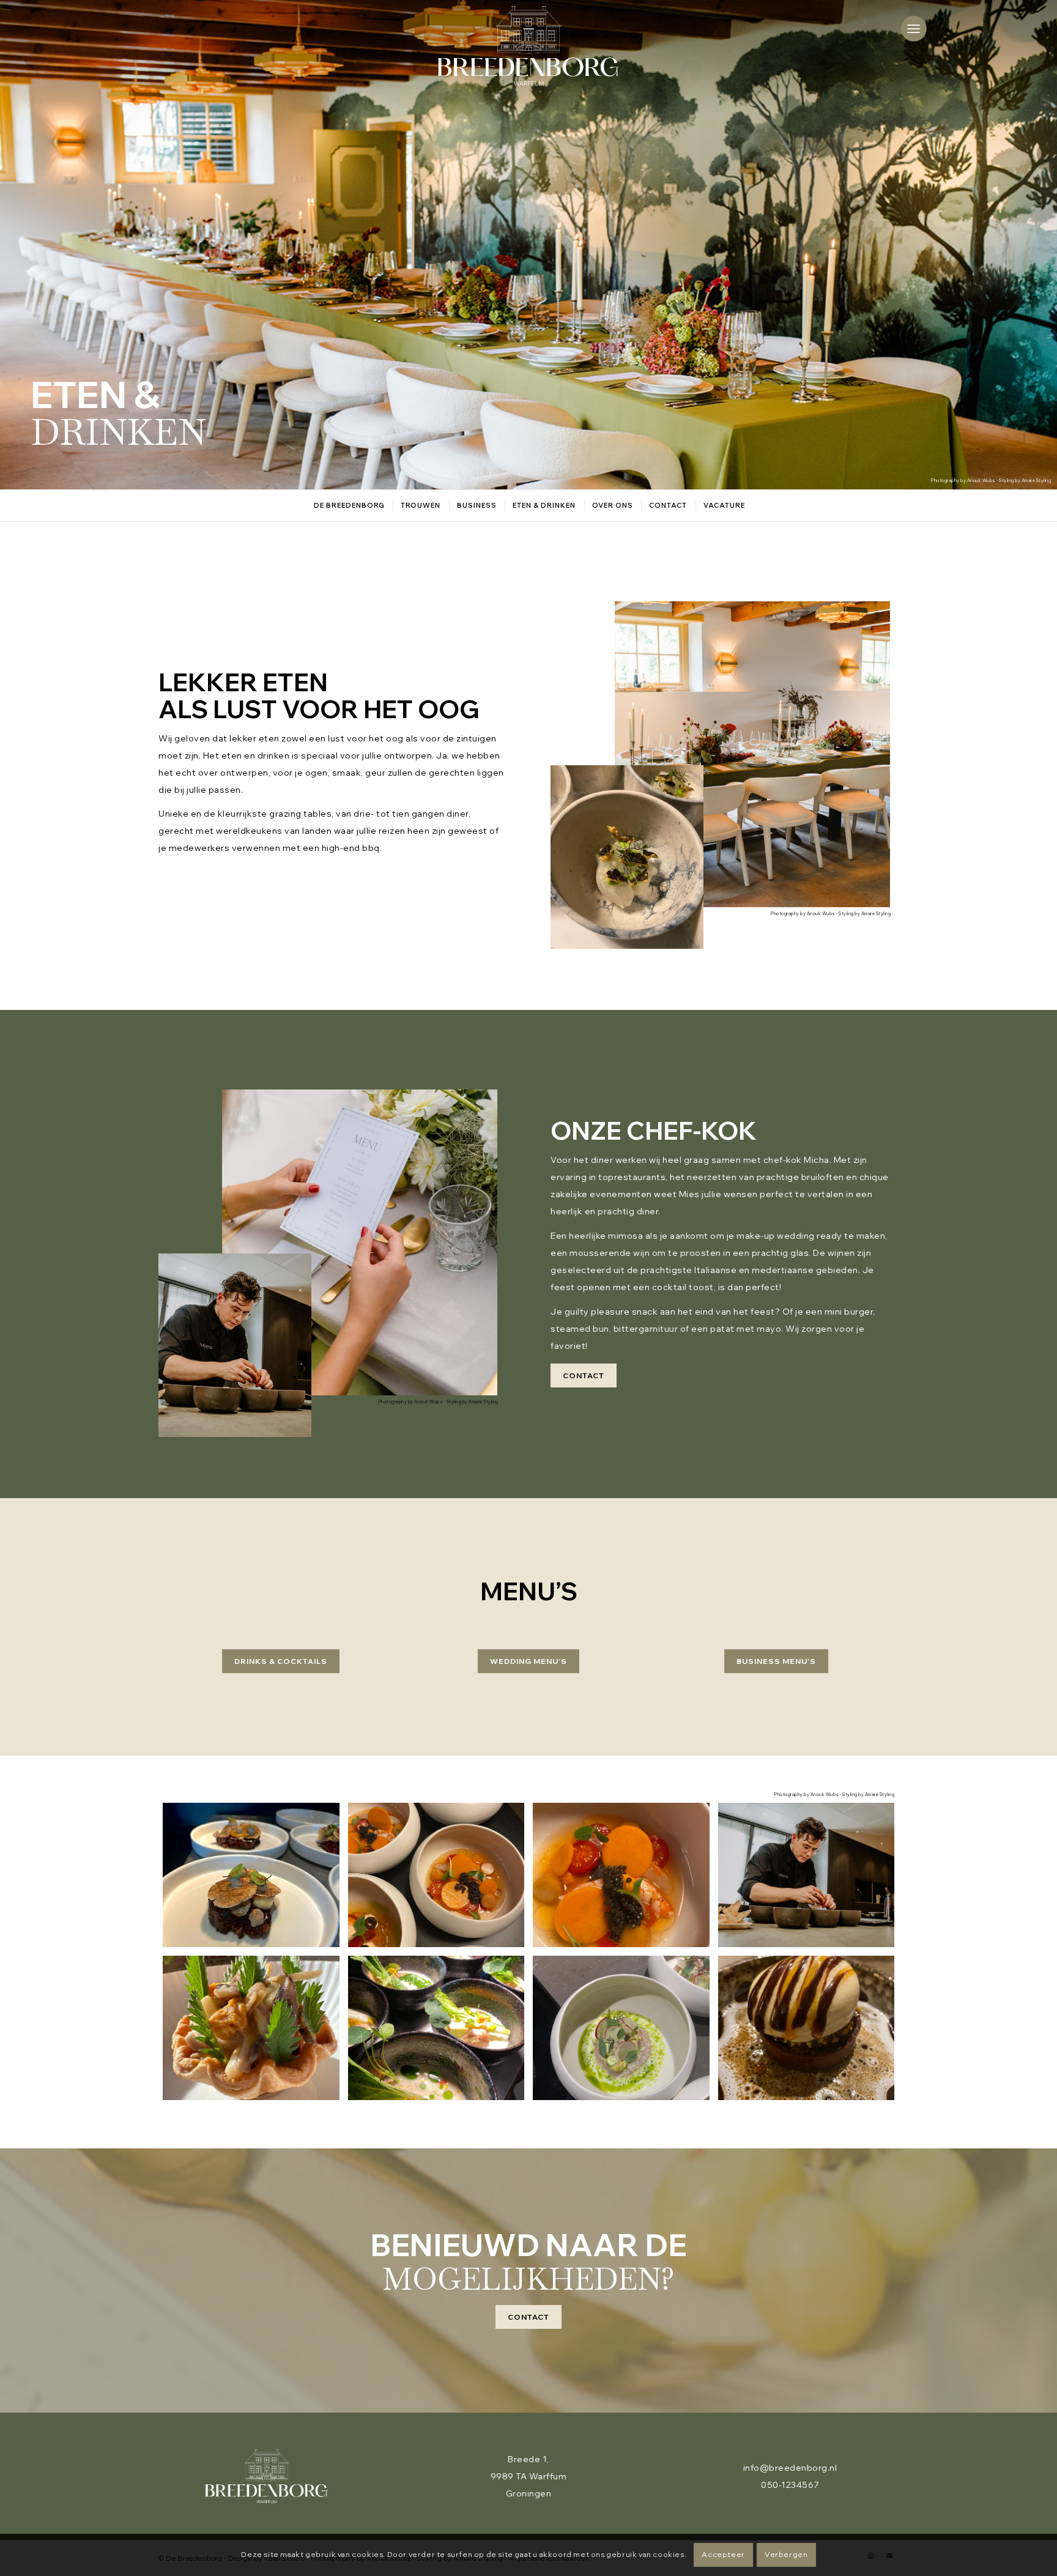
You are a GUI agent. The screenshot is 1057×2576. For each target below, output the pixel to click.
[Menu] (914, 28)
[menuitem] (914, 28)
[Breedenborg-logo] (528, 46)
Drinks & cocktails (281, 1661)
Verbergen (786, 2554)
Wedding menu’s (528, 1661)
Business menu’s (776, 1661)
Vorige (28, 245)
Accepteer (723, 2554)
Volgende (1029, 245)
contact (584, 1375)
